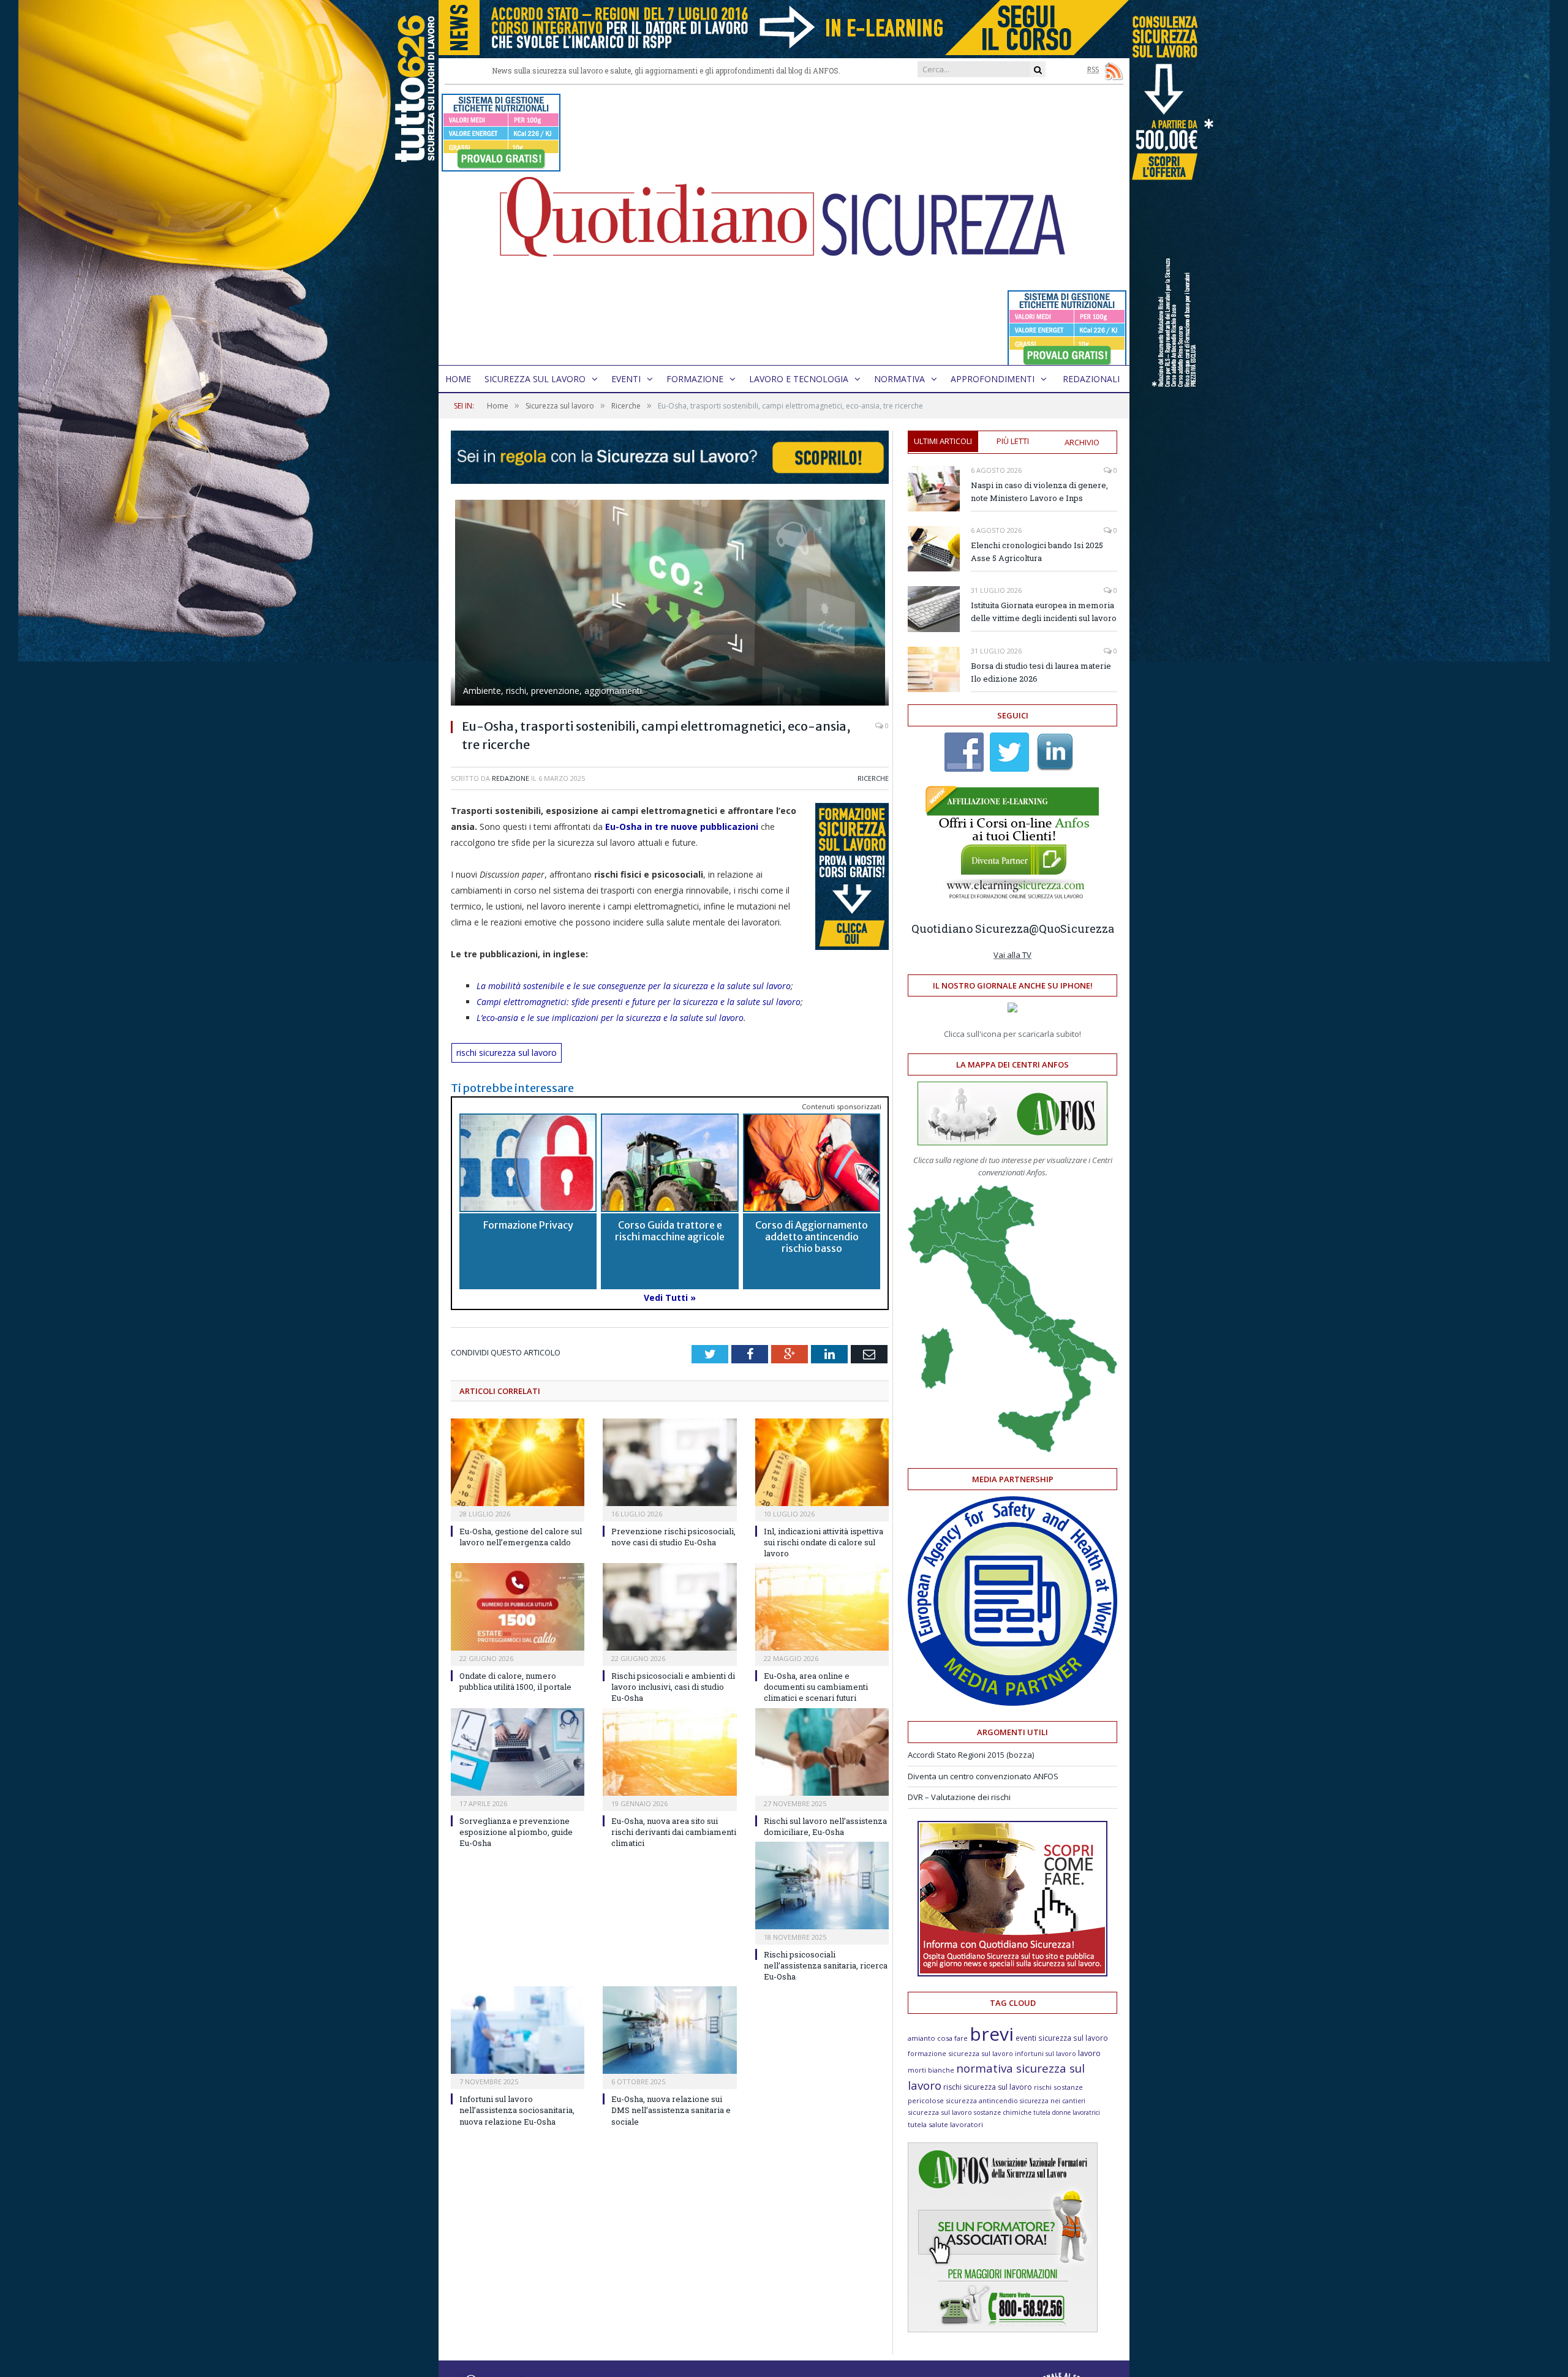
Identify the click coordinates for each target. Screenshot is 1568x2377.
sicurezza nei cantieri (1053, 2101)
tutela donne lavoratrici (1067, 2112)
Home (458, 379)
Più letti (1013, 441)
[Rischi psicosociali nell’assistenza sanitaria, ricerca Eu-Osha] (822, 1885)
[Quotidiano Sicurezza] (784, 225)
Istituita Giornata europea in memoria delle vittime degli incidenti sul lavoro (1044, 612)
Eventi (626, 379)
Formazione (695, 379)
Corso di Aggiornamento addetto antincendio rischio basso (812, 1237)
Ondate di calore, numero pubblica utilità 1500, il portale (515, 1681)
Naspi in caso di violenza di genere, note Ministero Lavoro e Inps (1039, 492)
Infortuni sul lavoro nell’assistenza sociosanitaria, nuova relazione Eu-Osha (517, 2110)
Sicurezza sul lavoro (535, 379)
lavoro (1089, 2053)
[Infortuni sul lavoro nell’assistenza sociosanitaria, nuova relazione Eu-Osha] (518, 2030)
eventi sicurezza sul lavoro (1062, 2038)
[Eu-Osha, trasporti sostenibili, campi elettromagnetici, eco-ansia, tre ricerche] (670, 604)
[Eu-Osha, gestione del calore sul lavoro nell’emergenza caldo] (518, 1462)
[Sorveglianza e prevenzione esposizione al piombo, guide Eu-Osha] (518, 1752)
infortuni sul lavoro (1046, 2054)
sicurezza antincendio (982, 2100)
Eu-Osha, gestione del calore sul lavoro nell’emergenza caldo (521, 1537)
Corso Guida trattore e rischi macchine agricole (670, 1231)
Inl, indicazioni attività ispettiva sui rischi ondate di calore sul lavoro (824, 1542)
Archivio (1082, 442)
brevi (992, 2034)
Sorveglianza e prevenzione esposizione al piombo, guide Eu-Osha (516, 1832)
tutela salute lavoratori (945, 2124)
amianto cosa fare (938, 2038)
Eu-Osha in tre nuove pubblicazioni (682, 827)
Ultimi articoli (943, 441)
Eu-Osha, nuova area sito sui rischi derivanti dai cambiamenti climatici (674, 1832)
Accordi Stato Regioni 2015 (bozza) (971, 1755)
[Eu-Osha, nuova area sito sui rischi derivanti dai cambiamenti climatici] (669, 1752)
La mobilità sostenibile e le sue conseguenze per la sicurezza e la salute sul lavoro (634, 986)
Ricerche (873, 778)
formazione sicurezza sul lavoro (960, 2053)
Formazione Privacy (528, 1225)
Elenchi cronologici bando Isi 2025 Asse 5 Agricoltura (1037, 552)
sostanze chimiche (1003, 2112)
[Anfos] (1003, 2329)
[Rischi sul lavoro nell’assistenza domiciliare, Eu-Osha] (822, 1752)
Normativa (899, 379)
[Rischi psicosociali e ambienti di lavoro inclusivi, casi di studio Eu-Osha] (669, 1607)
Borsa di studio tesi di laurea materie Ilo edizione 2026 (1041, 672)
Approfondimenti (993, 379)
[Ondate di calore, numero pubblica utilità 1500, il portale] (518, 1607)
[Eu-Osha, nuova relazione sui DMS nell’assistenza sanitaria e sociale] (669, 2030)
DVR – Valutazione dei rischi (959, 1797)
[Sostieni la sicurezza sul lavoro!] (1012, 1973)
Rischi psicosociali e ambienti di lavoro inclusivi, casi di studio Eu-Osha (673, 1687)
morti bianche (931, 2070)
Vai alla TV (1012, 955)
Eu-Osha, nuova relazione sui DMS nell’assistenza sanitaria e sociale (671, 2110)
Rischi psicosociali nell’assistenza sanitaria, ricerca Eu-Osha (826, 1965)
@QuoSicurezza (1072, 929)
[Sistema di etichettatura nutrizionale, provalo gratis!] (501, 166)
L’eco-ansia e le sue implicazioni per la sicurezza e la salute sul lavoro (610, 1018)
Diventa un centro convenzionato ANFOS (983, 1776)
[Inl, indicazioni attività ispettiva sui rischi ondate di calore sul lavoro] (822, 1462)
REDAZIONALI (1091, 379)
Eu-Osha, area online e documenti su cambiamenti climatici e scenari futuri (816, 1687)
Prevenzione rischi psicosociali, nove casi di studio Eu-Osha (673, 1537)
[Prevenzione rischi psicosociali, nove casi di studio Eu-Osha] (669, 1462)
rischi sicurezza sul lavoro (507, 1053)
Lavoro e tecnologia (799, 379)
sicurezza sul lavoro (940, 2112)
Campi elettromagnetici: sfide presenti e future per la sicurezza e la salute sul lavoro (639, 1002)
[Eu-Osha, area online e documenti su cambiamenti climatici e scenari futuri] (822, 1607)
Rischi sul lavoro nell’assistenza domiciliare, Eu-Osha (825, 1826)
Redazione (511, 778)
